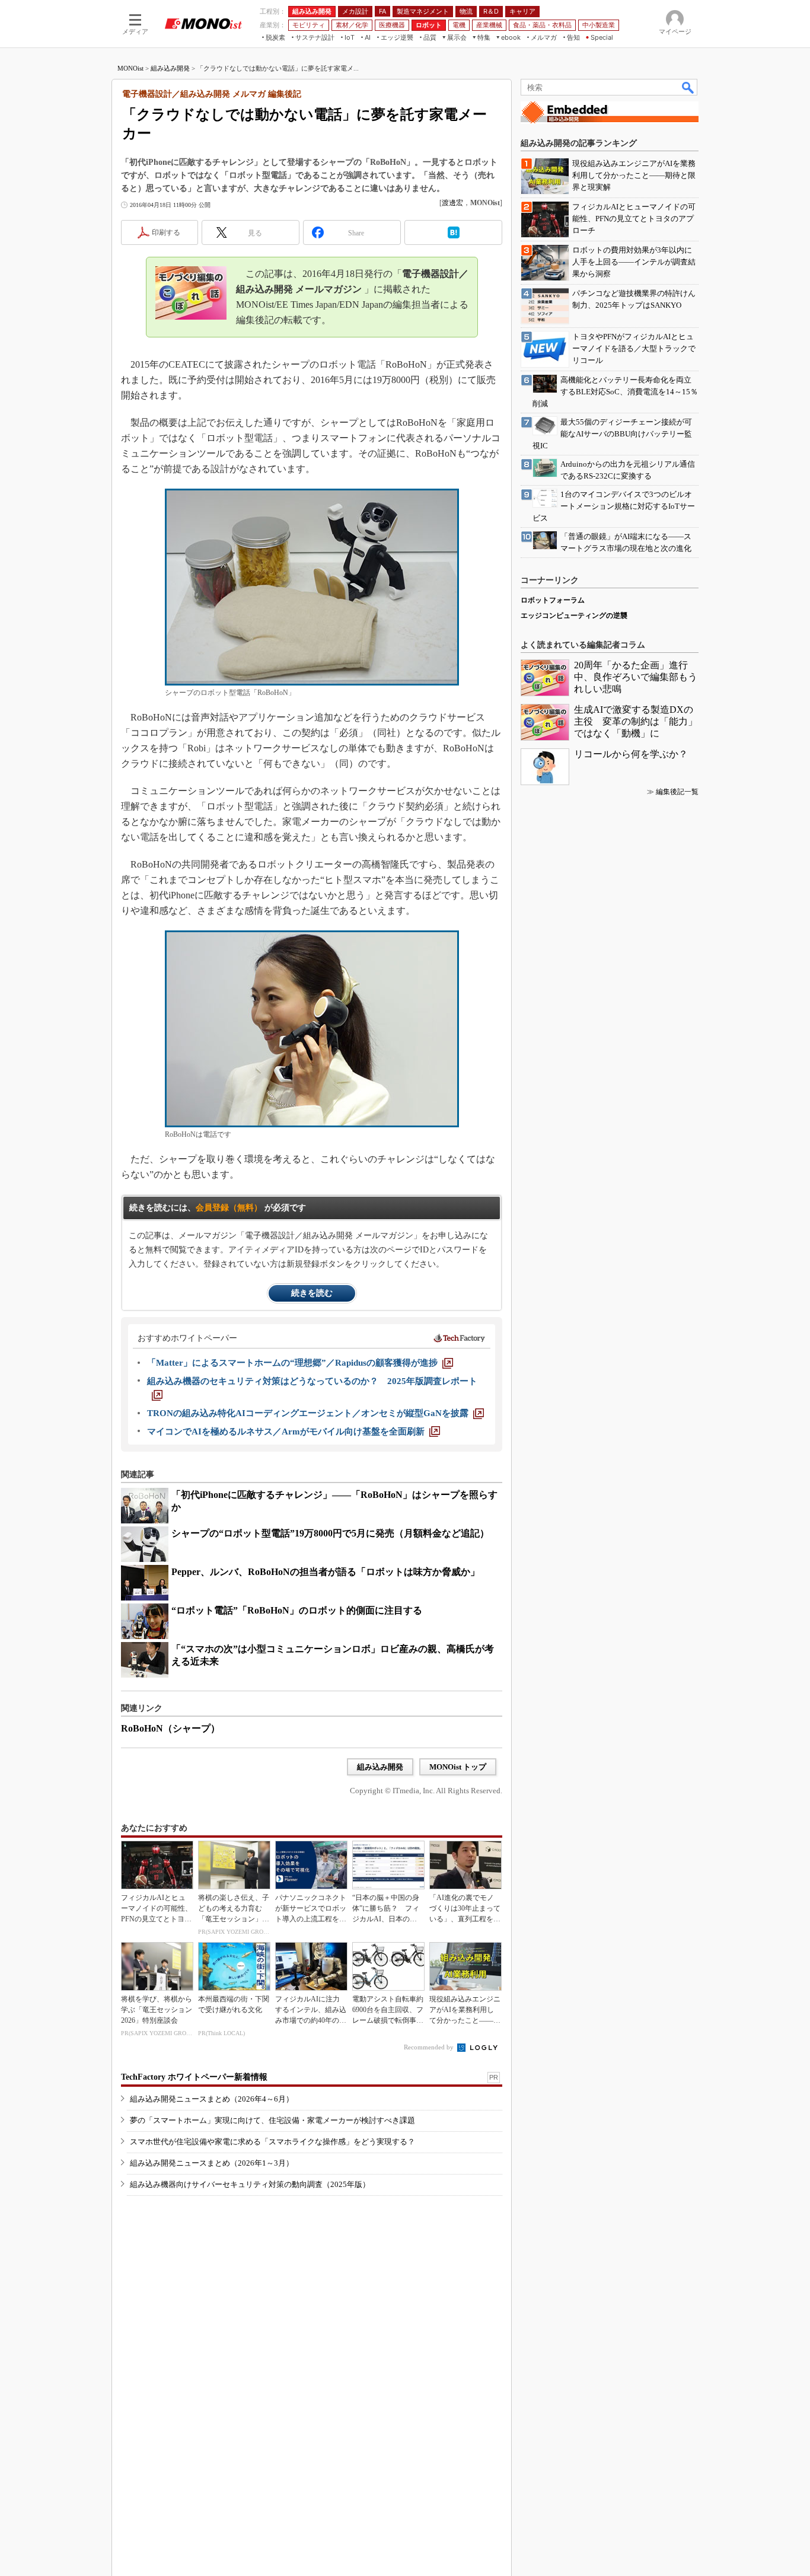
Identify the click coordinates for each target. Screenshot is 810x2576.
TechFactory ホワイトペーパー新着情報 (194, 2077)
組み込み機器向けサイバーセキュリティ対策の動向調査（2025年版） (250, 2184)
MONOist (130, 68)
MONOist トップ (458, 1767)
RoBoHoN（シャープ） (170, 1728)
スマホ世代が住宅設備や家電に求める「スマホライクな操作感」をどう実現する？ (272, 2142)
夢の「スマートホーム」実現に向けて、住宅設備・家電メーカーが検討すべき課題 (272, 2120)
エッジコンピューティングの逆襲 (574, 616)
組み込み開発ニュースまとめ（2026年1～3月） (212, 2163)
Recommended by (430, 2047)
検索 (688, 87)
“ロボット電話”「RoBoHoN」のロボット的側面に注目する (297, 1610)
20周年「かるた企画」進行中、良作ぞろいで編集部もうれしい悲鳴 (636, 677)
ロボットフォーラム (553, 600)
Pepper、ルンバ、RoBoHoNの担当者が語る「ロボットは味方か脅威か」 (326, 1572)
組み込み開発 (170, 68)
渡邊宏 (452, 203)
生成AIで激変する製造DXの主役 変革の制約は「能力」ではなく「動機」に (636, 721)
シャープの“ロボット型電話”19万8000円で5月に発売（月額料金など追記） (330, 1533)
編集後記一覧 (677, 792)
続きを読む (312, 1293)
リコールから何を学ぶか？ (631, 754)
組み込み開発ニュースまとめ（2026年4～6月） (212, 2099)
